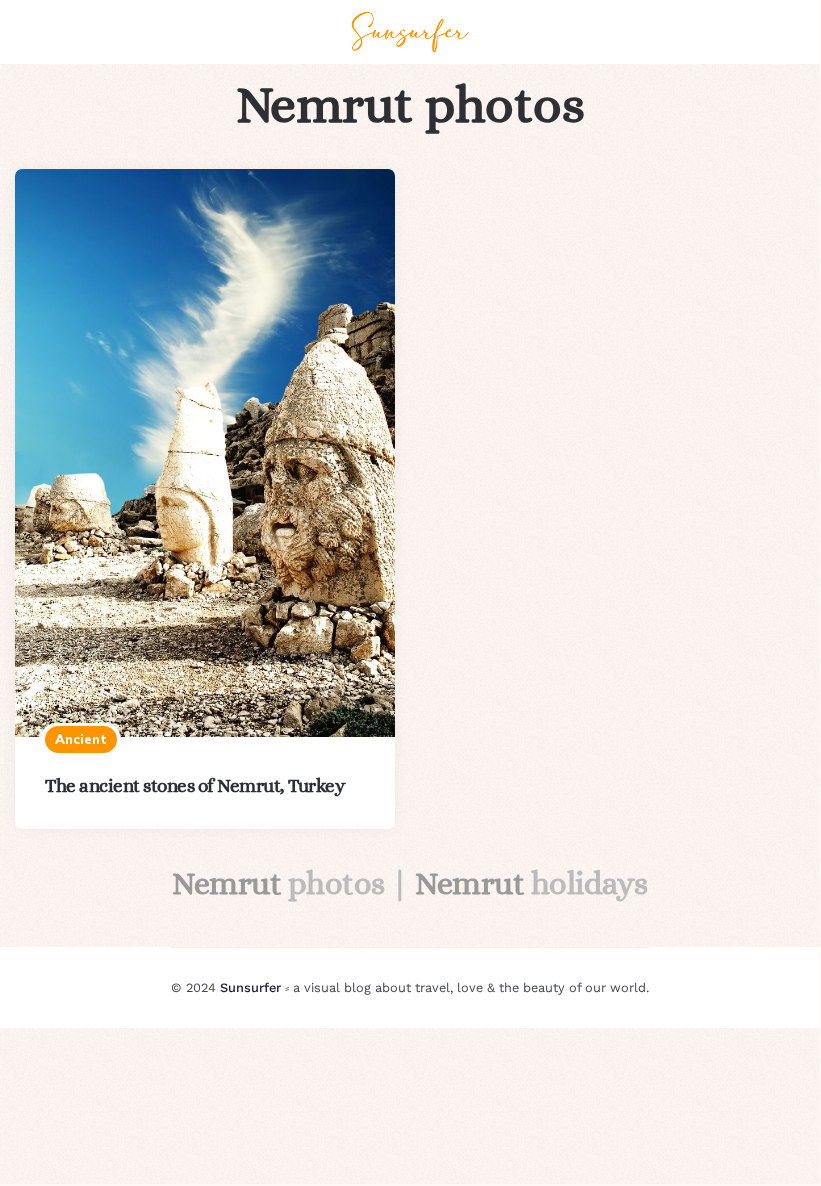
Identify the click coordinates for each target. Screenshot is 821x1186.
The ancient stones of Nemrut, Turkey (194, 785)
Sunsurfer (250, 987)
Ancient (81, 739)
